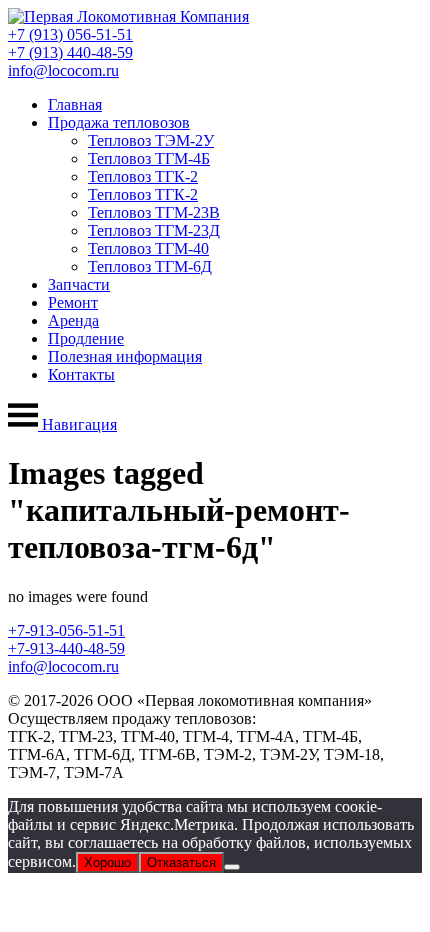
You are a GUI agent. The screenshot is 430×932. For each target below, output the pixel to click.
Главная (75, 104)
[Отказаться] (232, 867)
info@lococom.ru (63, 70)
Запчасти (79, 284)
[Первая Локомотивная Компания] (128, 16)
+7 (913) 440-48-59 (70, 52)
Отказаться (181, 862)
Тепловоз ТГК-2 (143, 176)
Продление (86, 338)
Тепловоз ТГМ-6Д (150, 266)
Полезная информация (125, 356)
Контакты (81, 374)
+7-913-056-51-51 (66, 630)
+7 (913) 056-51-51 (70, 34)
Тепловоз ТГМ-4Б (149, 158)
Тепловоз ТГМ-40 (148, 248)
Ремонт (73, 302)
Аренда (73, 320)
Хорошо (107, 862)
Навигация (77, 424)
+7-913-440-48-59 (66, 648)
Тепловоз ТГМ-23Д (154, 230)
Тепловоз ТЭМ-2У (151, 140)
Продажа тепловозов (119, 122)
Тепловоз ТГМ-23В (154, 212)
